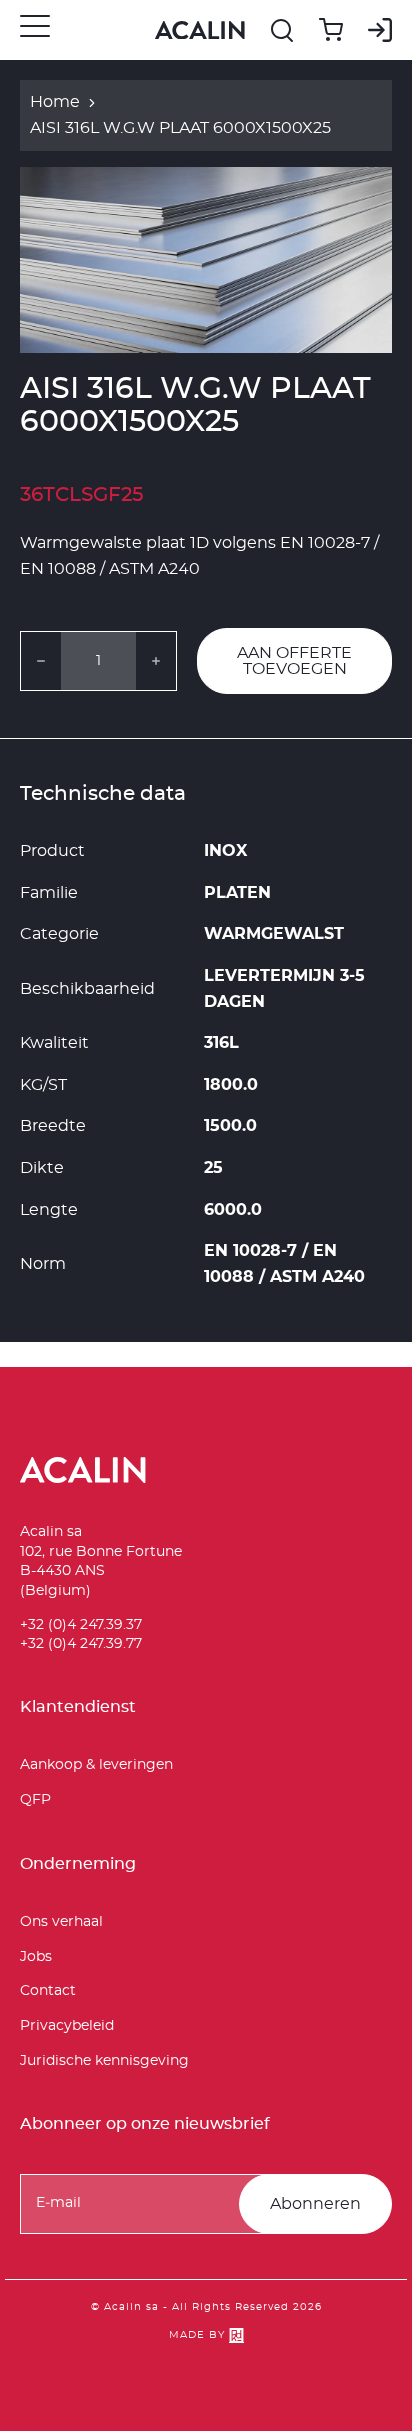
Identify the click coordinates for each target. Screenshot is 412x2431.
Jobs (36, 1957)
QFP (35, 1800)
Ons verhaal (61, 1922)
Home (55, 102)
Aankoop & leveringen (96, 1765)
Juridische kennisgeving (104, 2061)
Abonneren (315, 2204)
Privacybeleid (67, 2026)
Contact (48, 1991)
